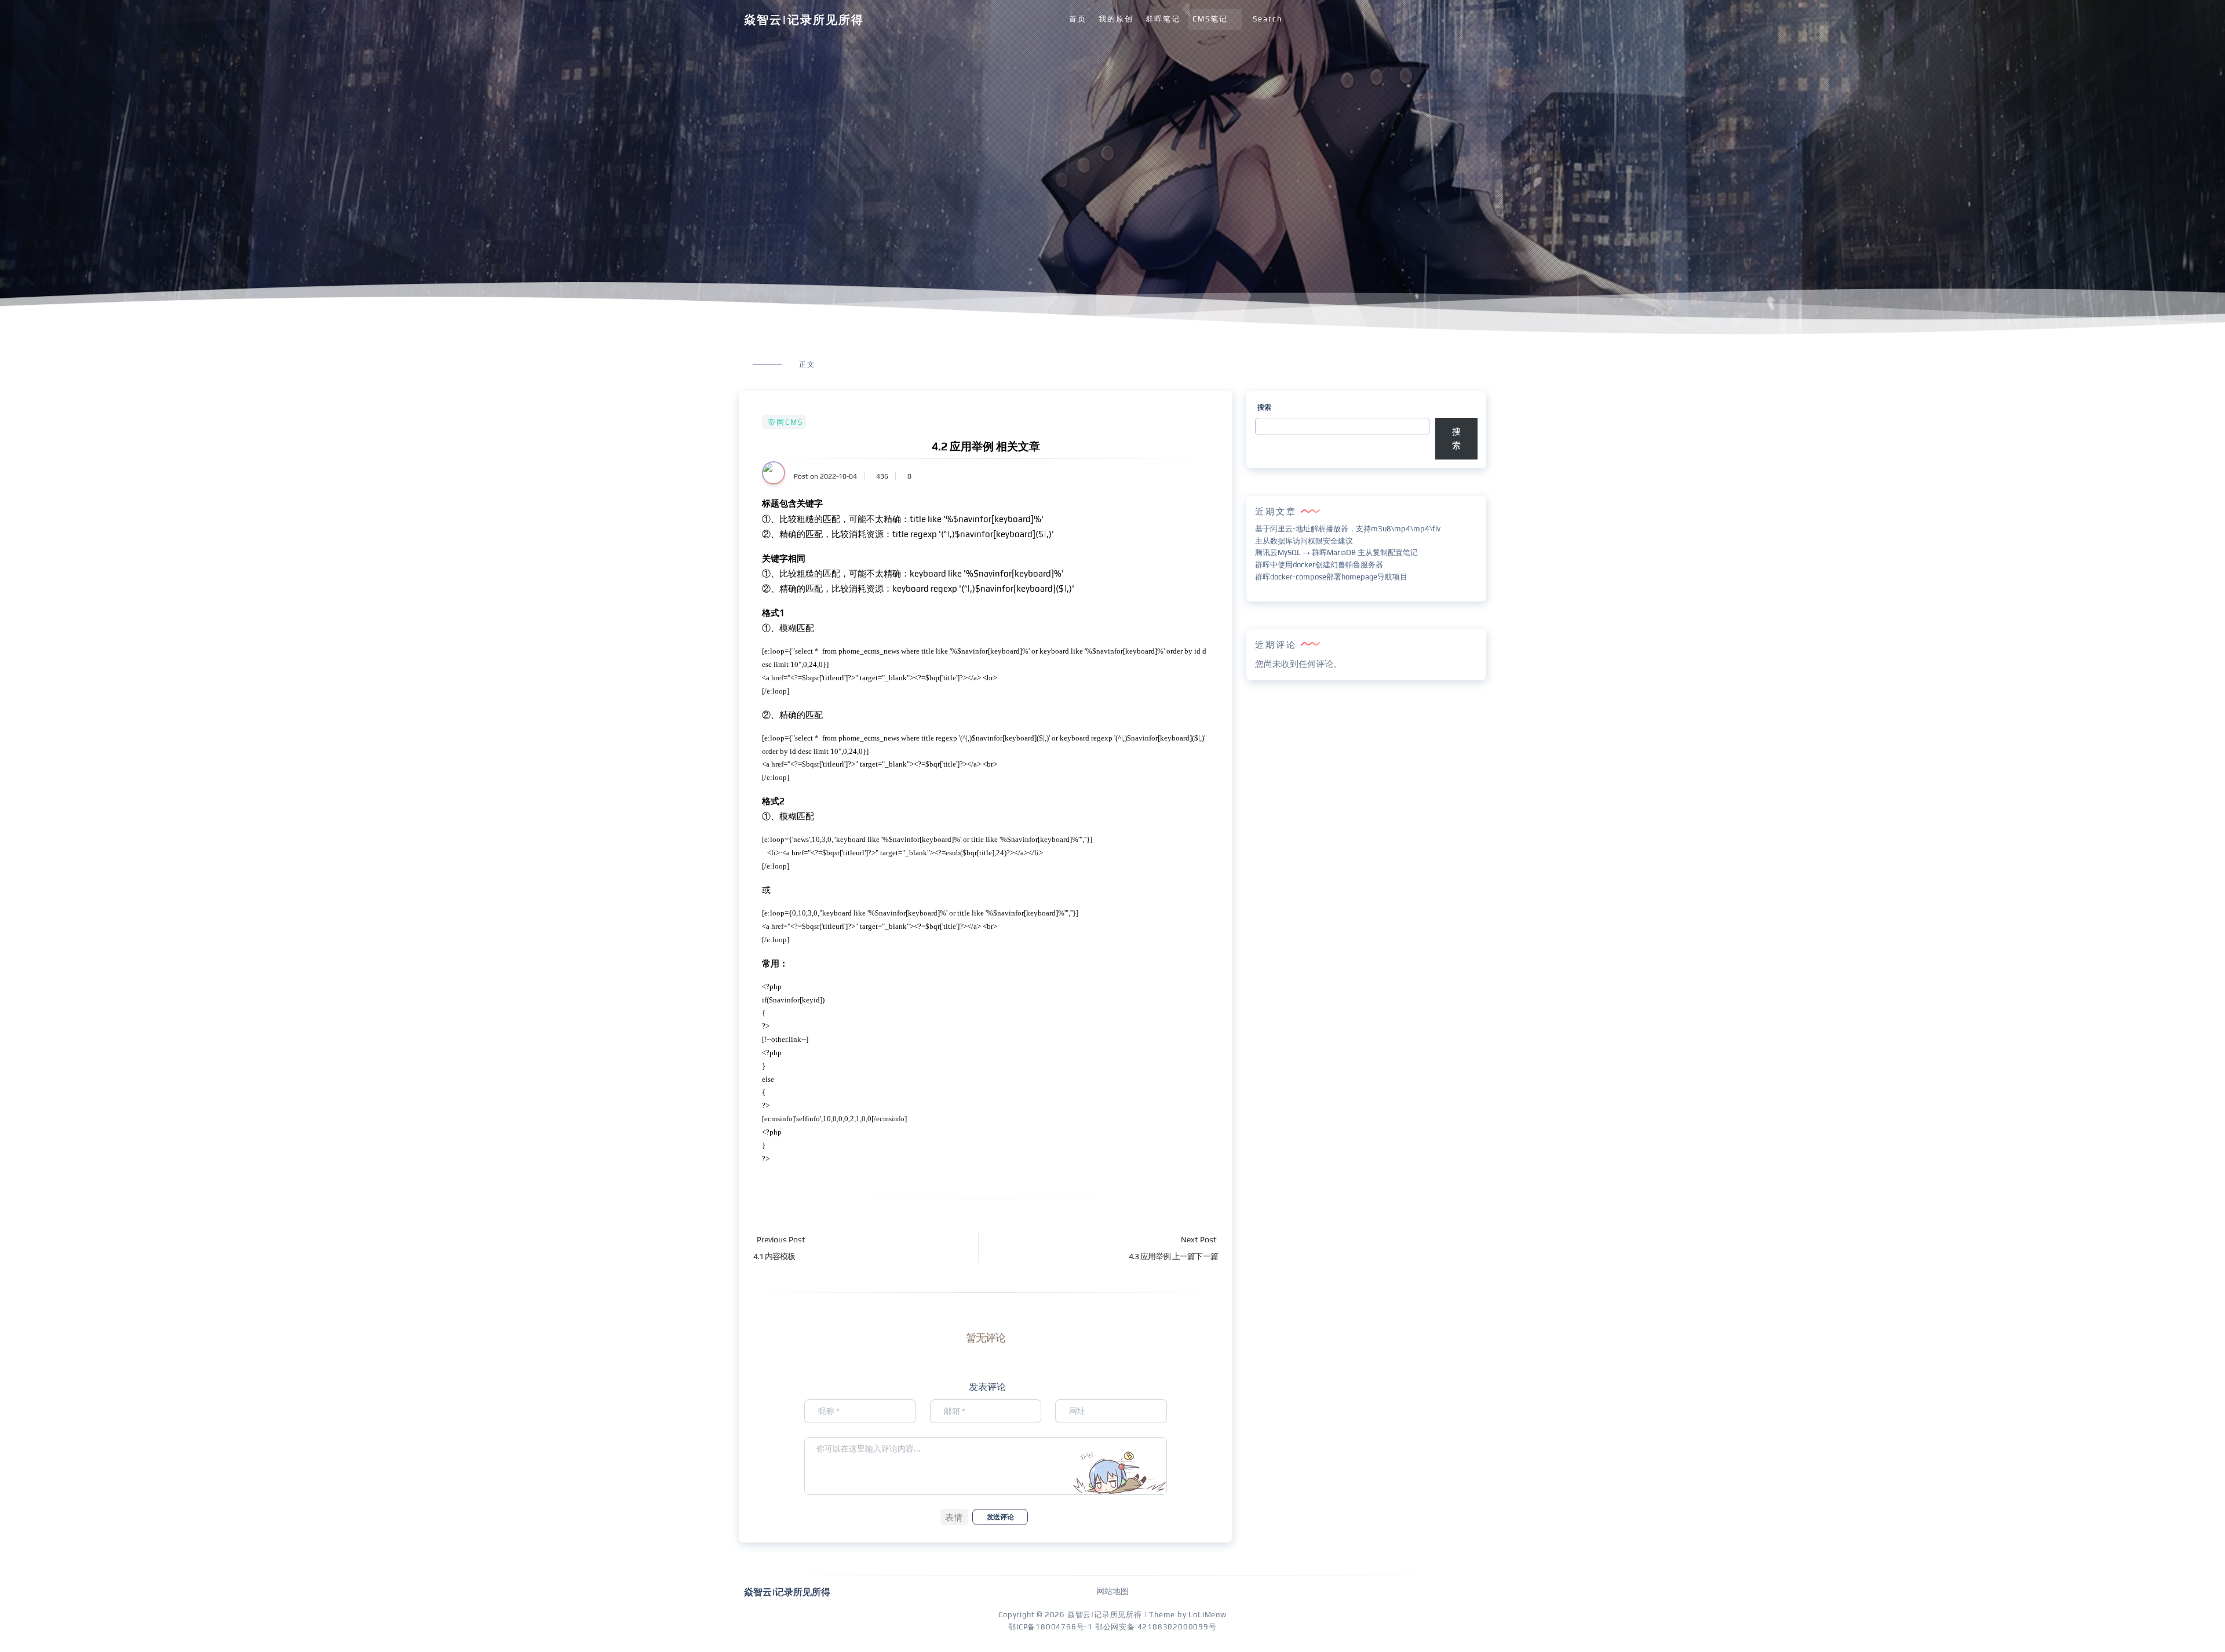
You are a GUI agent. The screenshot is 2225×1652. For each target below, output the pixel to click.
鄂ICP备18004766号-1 (1051, 1627)
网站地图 (1112, 1591)
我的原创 (1116, 19)
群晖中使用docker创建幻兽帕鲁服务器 (1319, 565)
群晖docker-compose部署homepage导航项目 (1331, 577)
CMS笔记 (1210, 19)
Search (1267, 19)
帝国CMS (785, 422)
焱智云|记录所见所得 (804, 19)
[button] (954, 1517)
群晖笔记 (1163, 19)
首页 (1078, 19)
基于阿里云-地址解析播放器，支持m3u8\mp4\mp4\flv (1348, 529)
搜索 (1264, 407)
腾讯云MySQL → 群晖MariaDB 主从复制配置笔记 (1336, 553)
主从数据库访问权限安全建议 (1304, 541)
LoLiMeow (1207, 1615)
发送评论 (1000, 1517)
